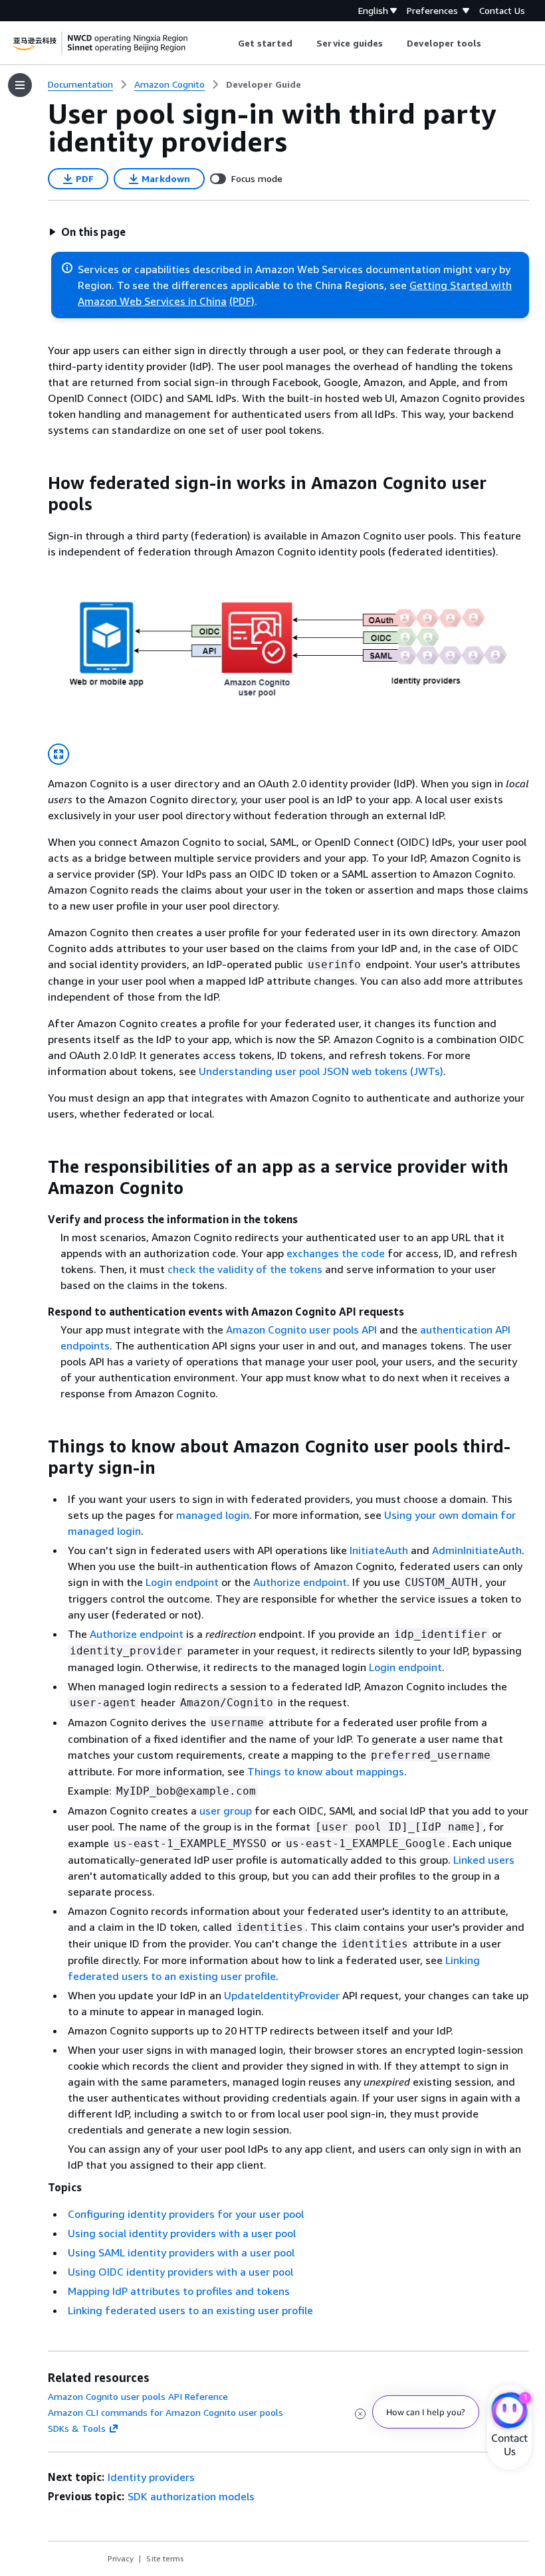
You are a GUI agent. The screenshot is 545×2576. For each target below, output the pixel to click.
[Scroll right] (491, 43)
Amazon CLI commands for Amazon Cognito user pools (165, 2412)
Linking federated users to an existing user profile (190, 2310)
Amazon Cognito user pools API (301, 1330)
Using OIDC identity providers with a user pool (180, 2272)
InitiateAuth (379, 1550)
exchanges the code (336, 1253)
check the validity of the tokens (245, 1269)
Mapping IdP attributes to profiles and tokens (179, 2291)
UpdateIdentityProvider (282, 1995)
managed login (213, 1515)
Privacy (121, 2558)
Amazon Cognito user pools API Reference (138, 2396)
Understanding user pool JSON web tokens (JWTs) (321, 1071)
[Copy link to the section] (37, 483)
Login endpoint (182, 1582)
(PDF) (242, 301)
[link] (264, 84)
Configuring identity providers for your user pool (186, 2214)
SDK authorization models (191, 2496)
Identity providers (151, 2477)
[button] (87, 232)
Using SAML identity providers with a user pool (181, 2252)
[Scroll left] (228, 43)
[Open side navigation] (20, 85)
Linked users (484, 1860)
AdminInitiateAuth (477, 1550)
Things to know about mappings (326, 1771)
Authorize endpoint (300, 1582)
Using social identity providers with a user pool (182, 2233)
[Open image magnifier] (58, 754)
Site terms (165, 2558)
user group (226, 1811)
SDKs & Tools (77, 2428)
